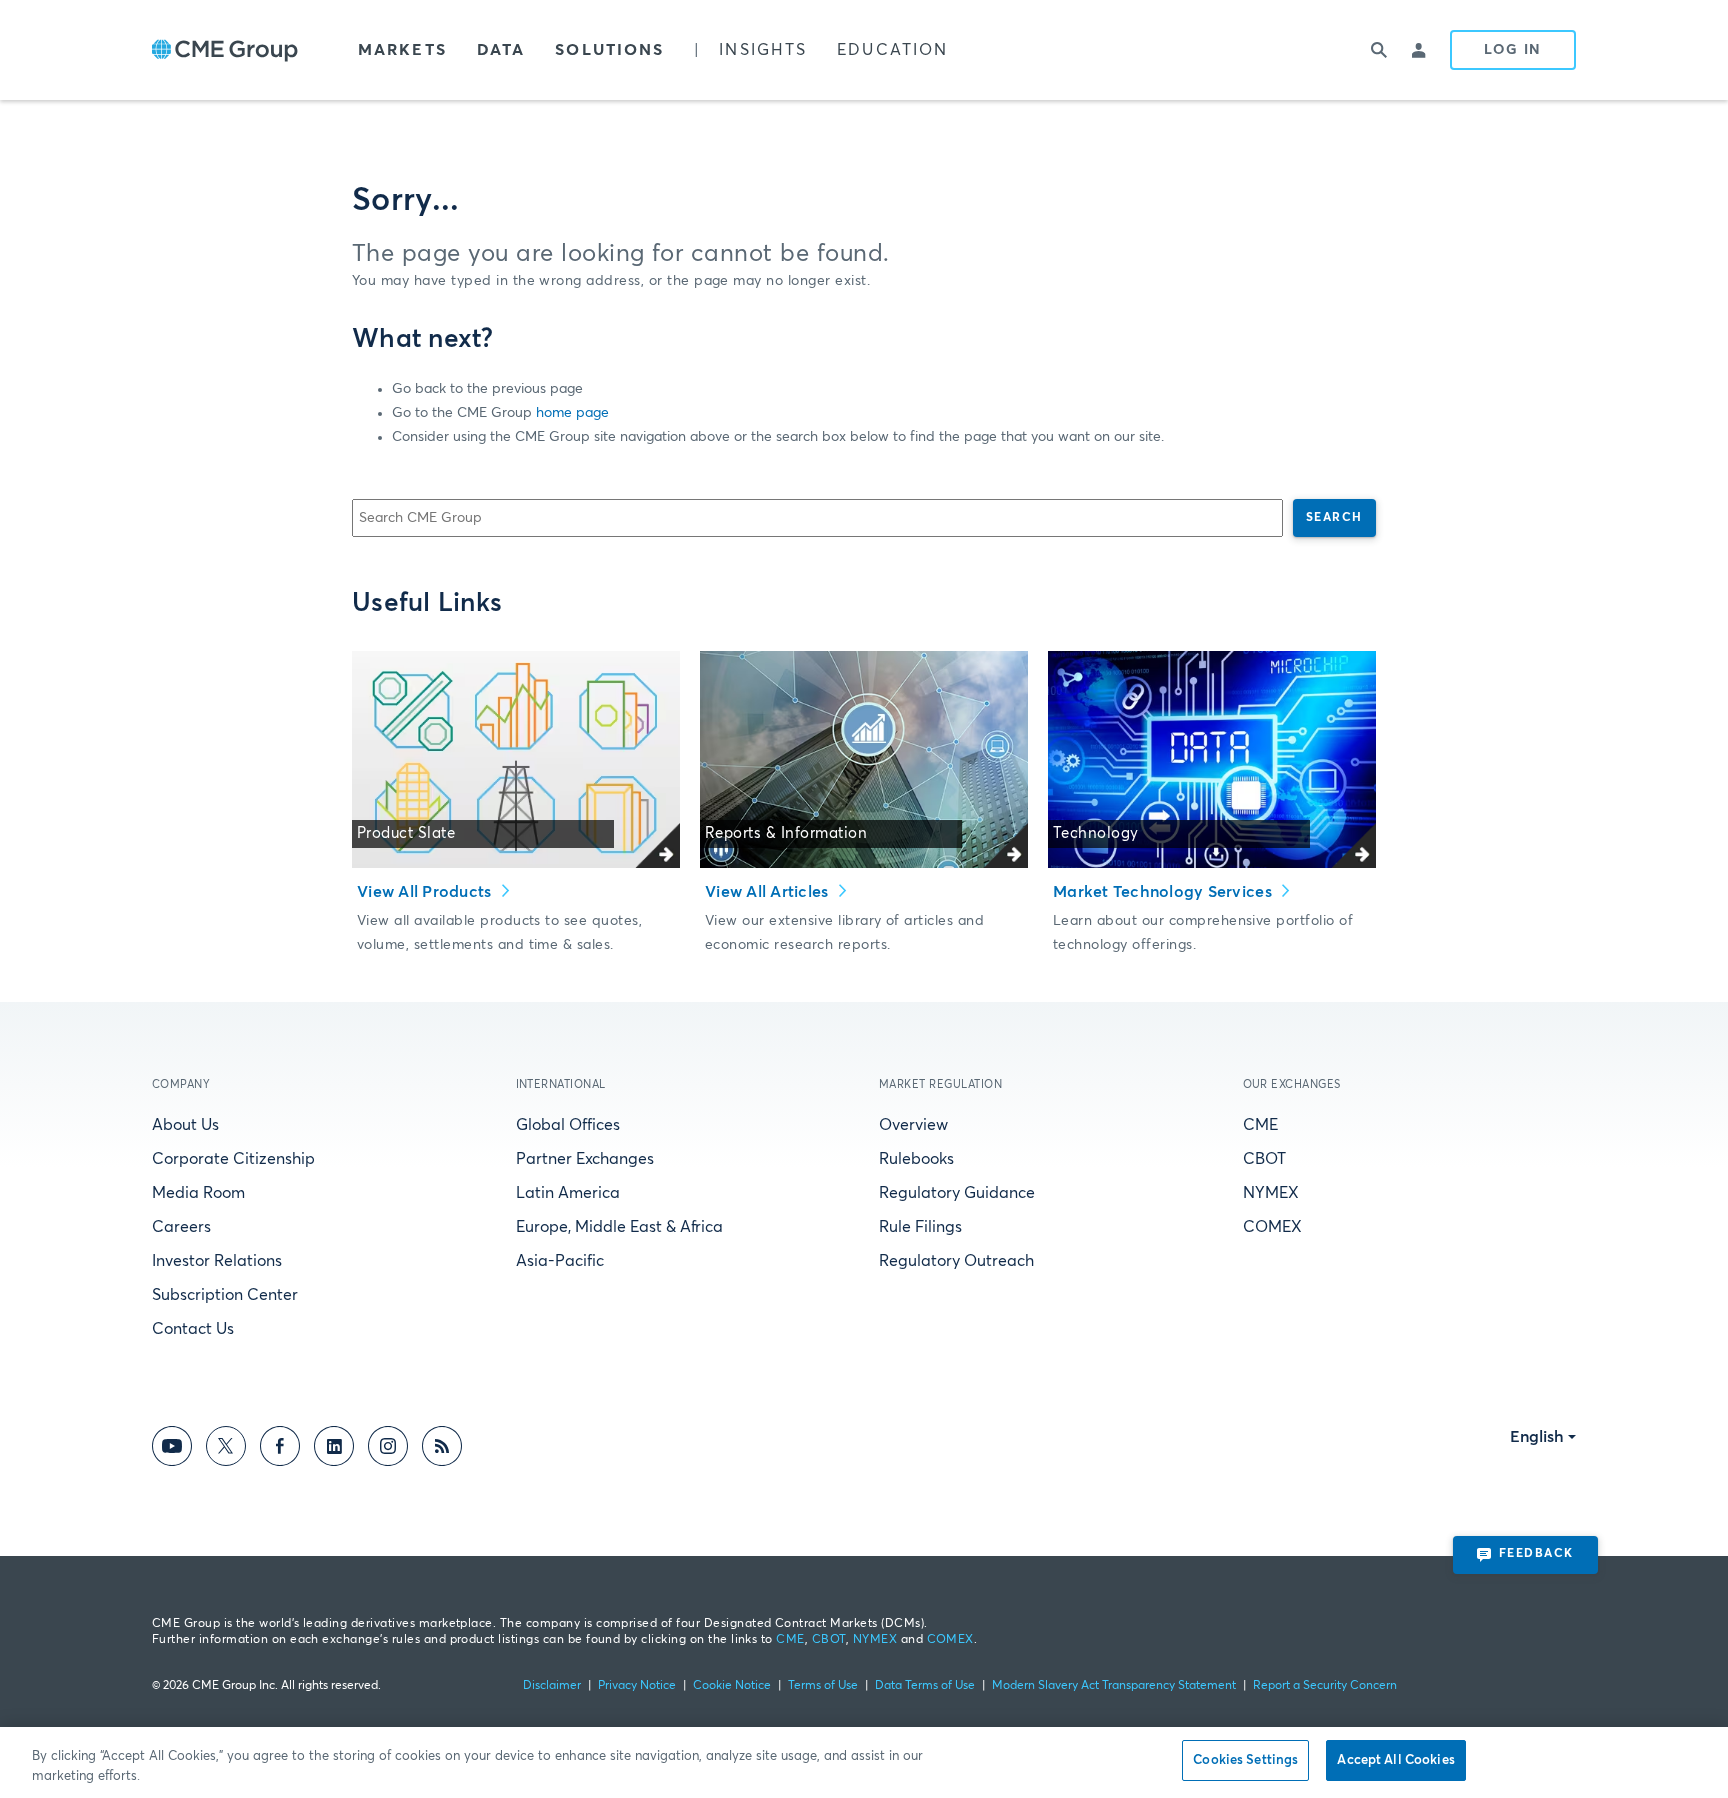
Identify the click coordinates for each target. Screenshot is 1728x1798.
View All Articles (769, 892)
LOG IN (1513, 50)
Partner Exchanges (585, 1159)
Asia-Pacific (560, 1261)
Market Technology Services (1164, 892)
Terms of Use (823, 1686)
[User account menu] (1420, 50)
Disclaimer (552, 1686)
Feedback (1536, 1554)
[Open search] (1380, 50)
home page (572, 413)
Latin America (568, 1193)
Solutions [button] (609, 50)
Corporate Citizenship (233, 1159)
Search (1334, 518)
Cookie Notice (732, 1686)
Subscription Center (225, 1295)
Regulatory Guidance (957, 1193)
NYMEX (1271, 1193)
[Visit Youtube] (172, 1449)
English (1537, 1437)
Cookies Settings (1245, 1760)
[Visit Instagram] (388, 1449)
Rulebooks (916, 1159)
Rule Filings (920, 1227)
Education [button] (892, 50)
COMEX (1272, 1227)
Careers (181, 1227)
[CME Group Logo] (225, 50)
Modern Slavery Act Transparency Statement (1114, 1686)
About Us (185, 1125)
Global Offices (568, 1125)
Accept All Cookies (1395, 1760)
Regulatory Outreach (956, 1261)
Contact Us (193, 1329)
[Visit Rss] (442, 1449)
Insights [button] (763, 50)
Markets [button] (402, 50)
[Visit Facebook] (280, 1449)
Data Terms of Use (925, 1686)
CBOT (1264, 1159)
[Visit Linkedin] (334, 1449)
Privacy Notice (637, 1686)
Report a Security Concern (1325, 1686)
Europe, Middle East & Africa (619, 1227)
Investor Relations (217, 1261)
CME (1260, 1125)
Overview (913, 1125)
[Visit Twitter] (226, 1449)
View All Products (426, 892)
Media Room (198, 1193)
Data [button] (501, 50)
